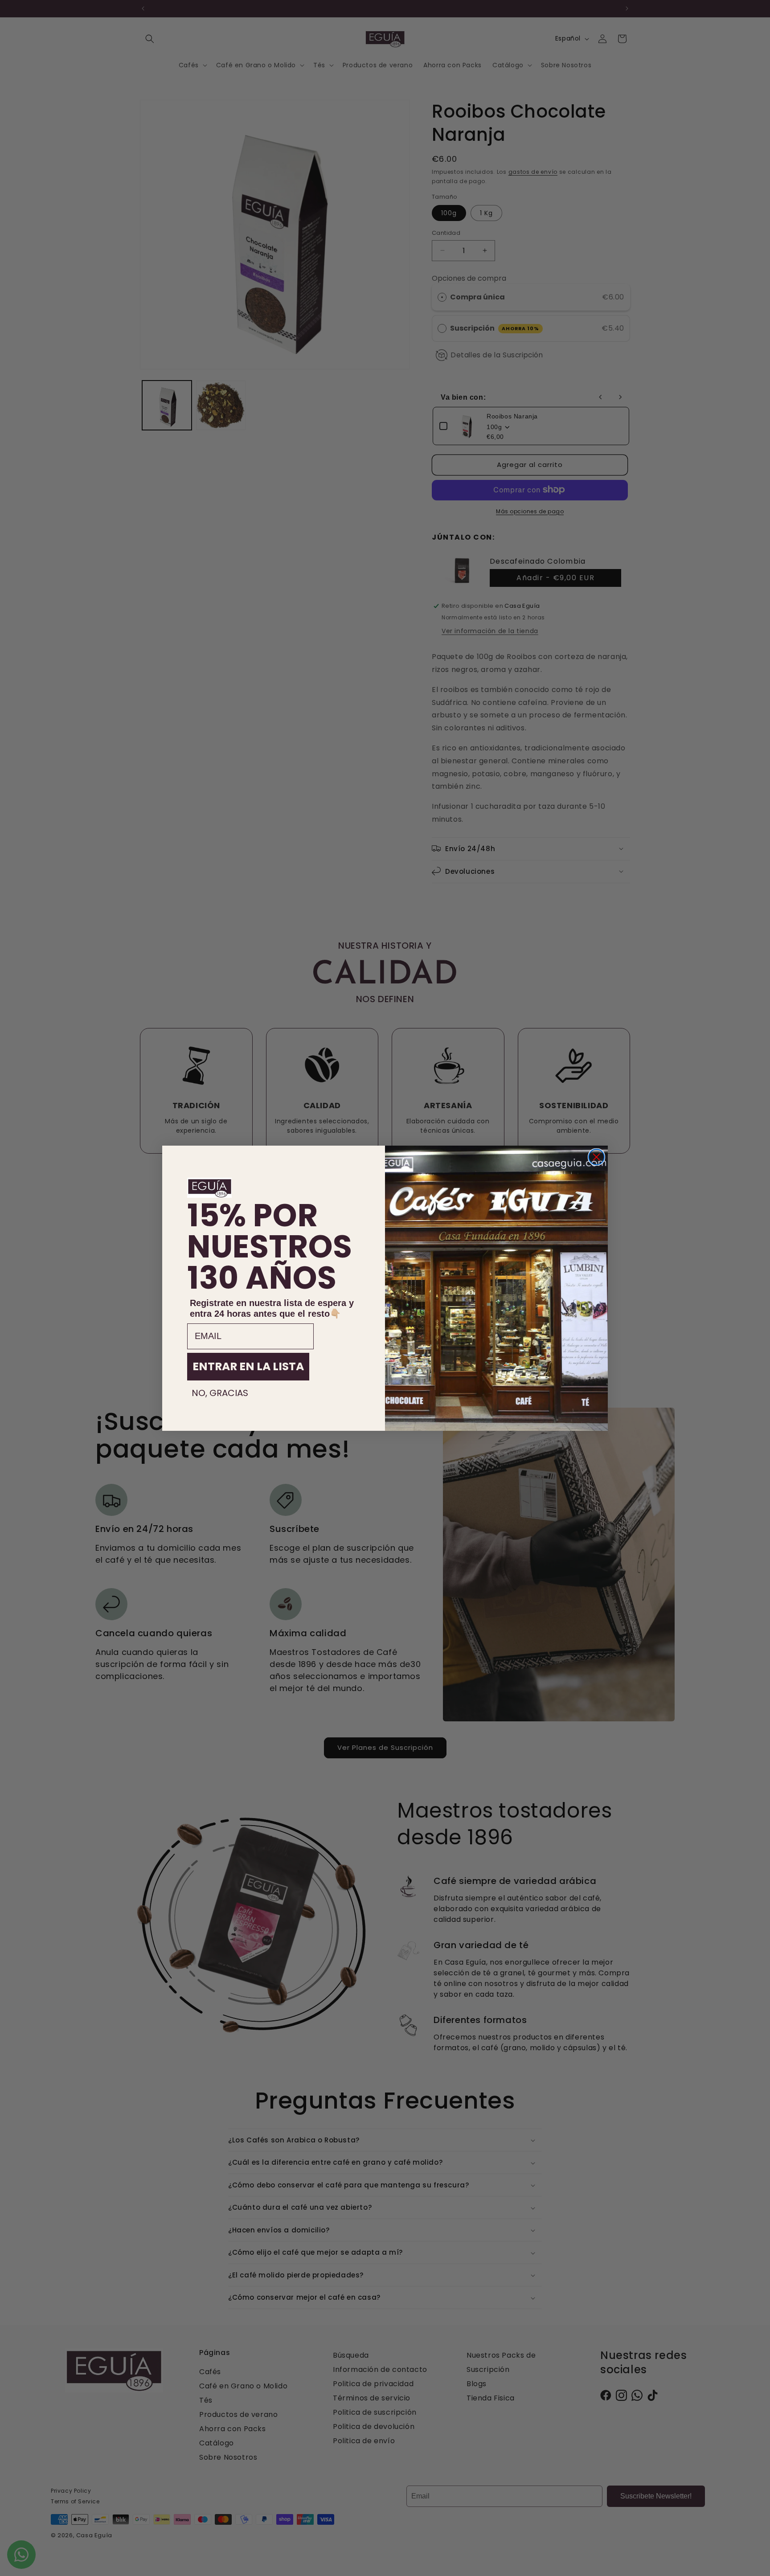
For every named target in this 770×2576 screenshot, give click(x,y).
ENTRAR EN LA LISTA (248, 1366)
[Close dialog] (596, 1157)
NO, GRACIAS (220, 1393)
